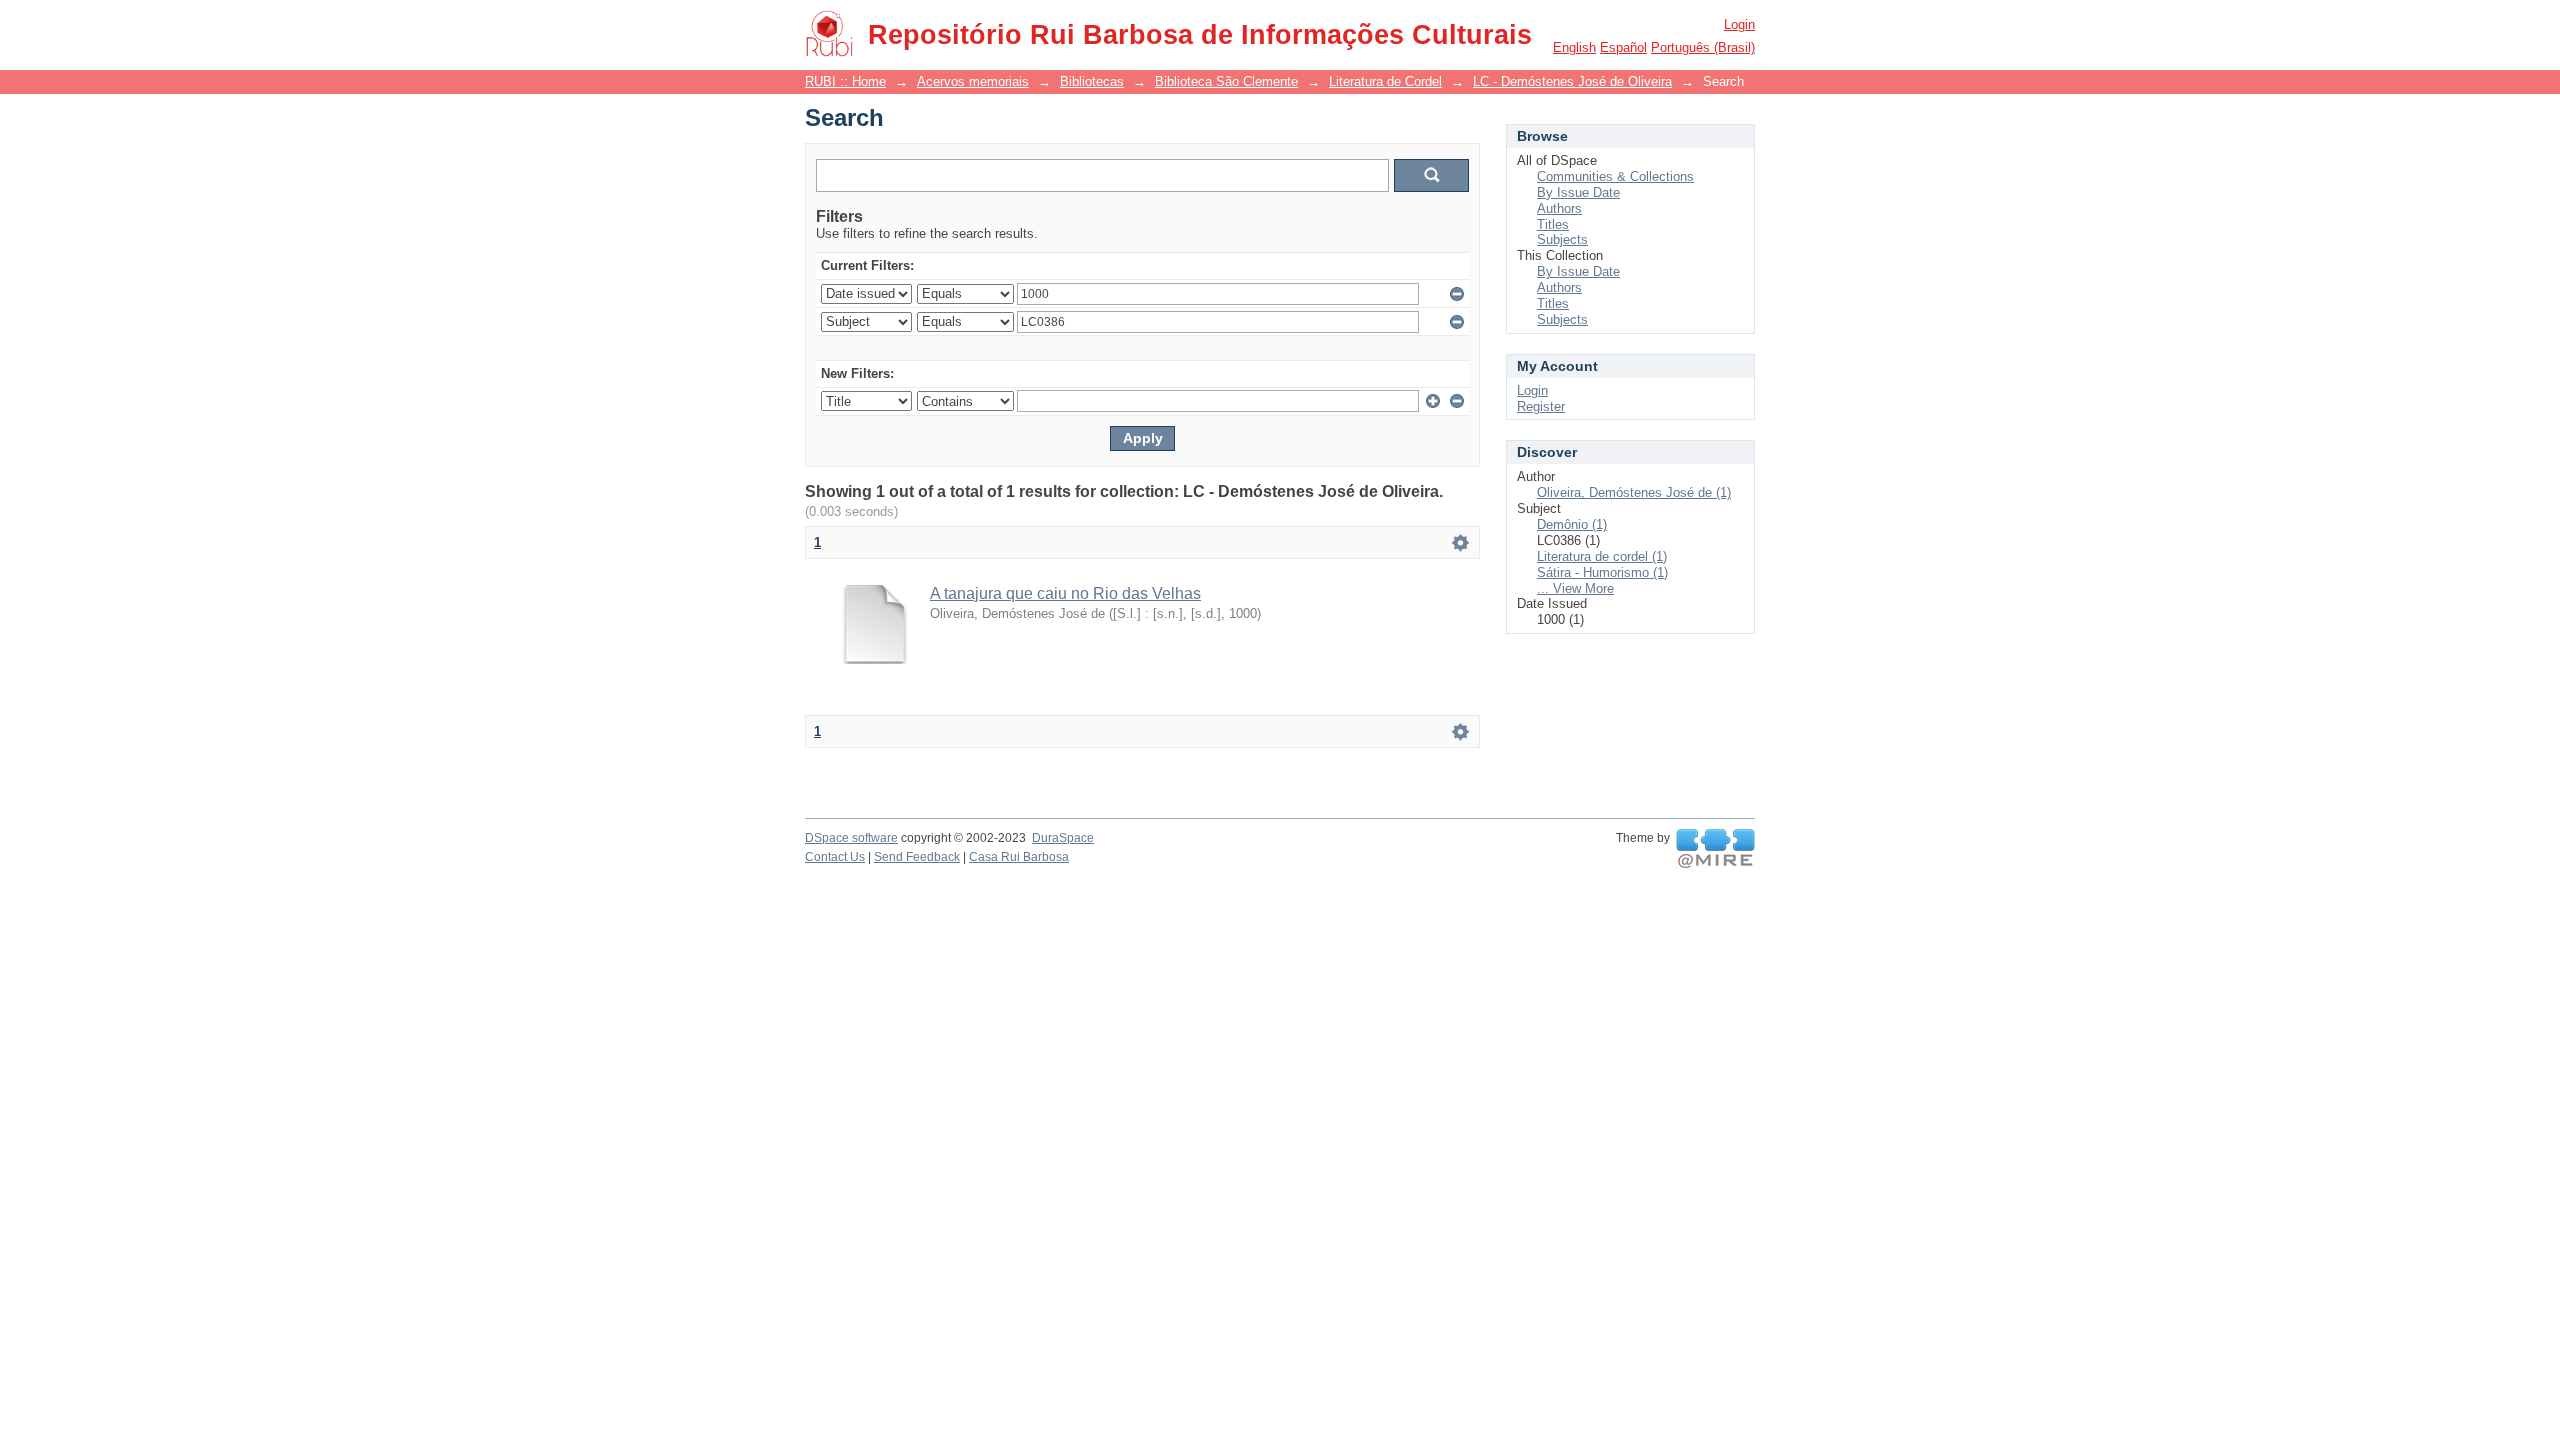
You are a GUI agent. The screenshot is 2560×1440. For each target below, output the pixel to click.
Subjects (1562, 239)
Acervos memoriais (973, 81)
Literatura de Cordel (1385, 81)
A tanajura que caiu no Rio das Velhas (1065, 593)
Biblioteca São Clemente (1226, 81)
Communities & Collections (1615, 176)
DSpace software (851, 838)
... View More (1575, 588)
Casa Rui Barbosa (1019, 857)
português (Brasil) (1703, 47)
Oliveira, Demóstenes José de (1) (1634, 492)
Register (1541, 406)
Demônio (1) (1572, 524)
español (1623, 47)
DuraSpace (1063, 838)
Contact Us (835, 857)
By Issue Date (1578, 192)
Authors (1559, 208)
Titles (1553, 224)
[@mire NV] (1715, 849)
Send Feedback (917, 857)
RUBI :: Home (845, 81)
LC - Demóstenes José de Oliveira (1572, 81)
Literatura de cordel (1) (1602, 556)
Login (1739, 24)
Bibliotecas (1092, 81)
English (1574, 47)
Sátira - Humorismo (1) (1602, 572)
